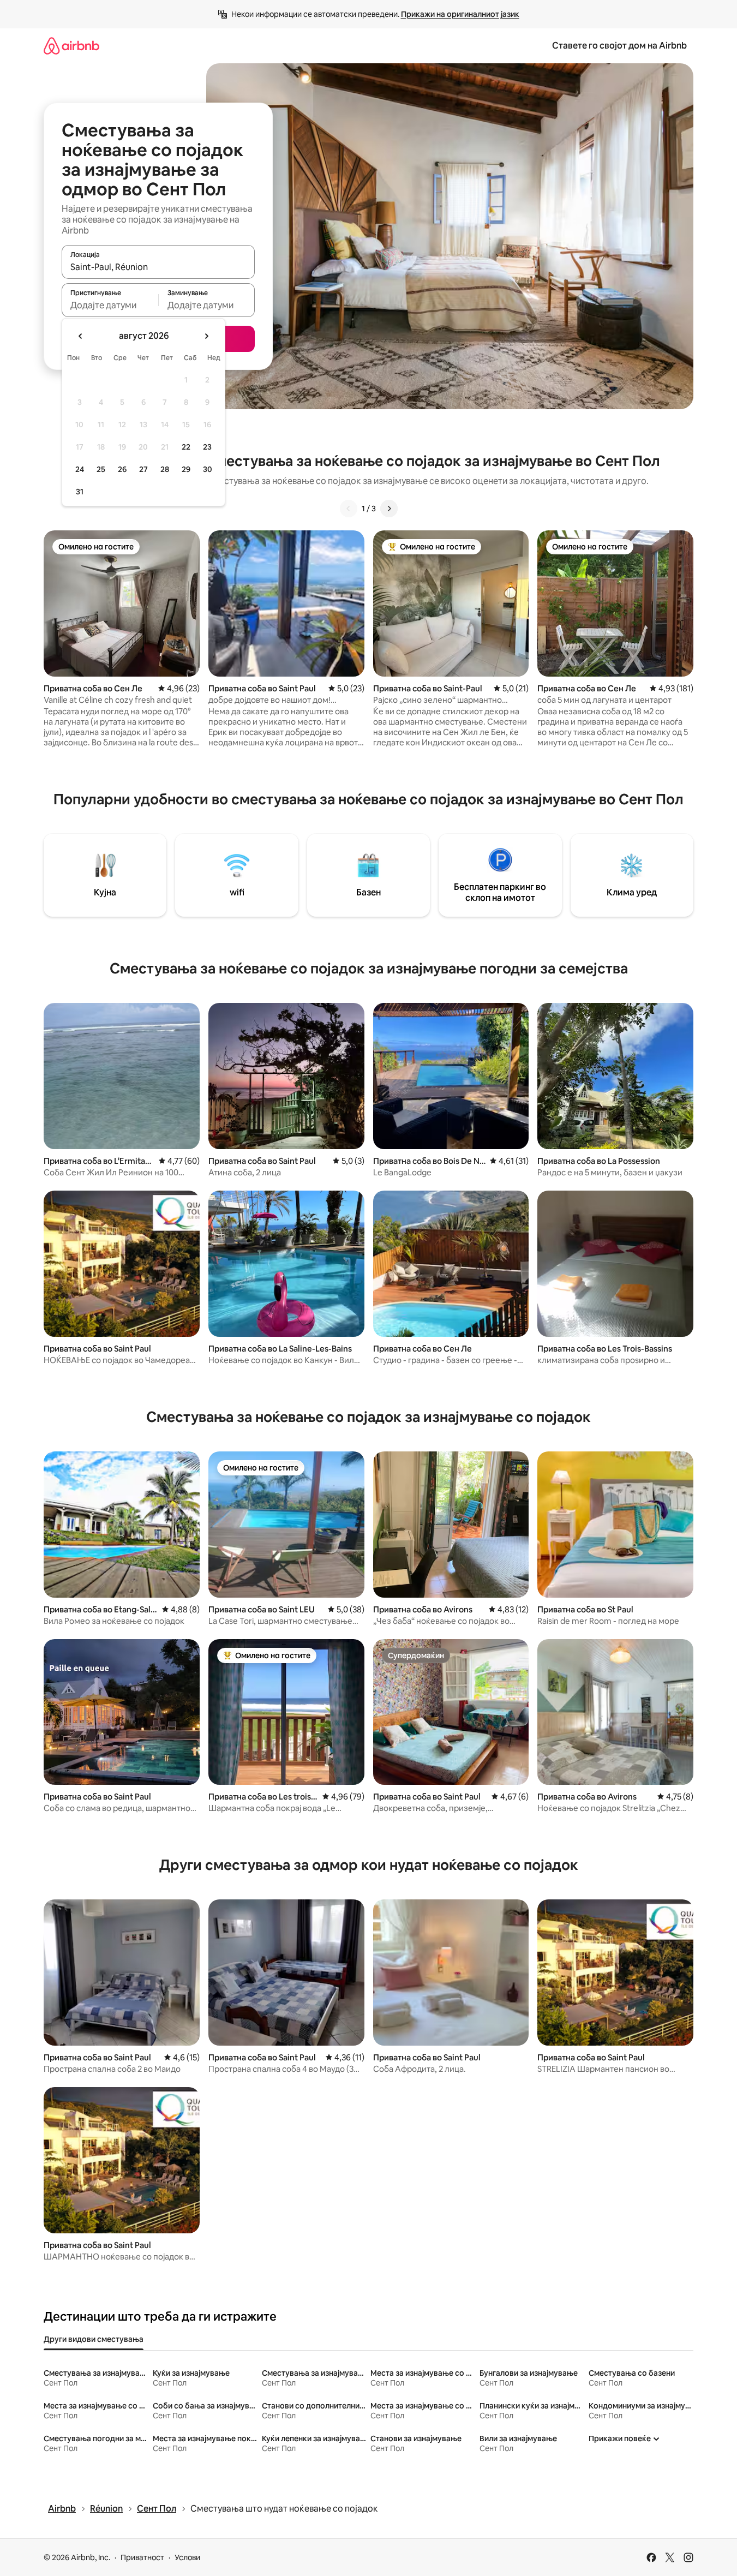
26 (122, 469)
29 (186, 469)
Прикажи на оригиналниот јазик (460, 14)
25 (101, 469)
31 (80, 492)
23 (207, 447)
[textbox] (110, 305)
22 (186, 447)
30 (208, 469)
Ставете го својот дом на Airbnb (619, 46)
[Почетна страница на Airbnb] (71, 46)
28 (165, 469)
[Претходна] (349, 509)
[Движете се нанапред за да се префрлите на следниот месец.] (206, 336)
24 (80, 469)
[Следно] (389, 509)
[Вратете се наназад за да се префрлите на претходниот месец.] (81, 336)
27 (143, 469)
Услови (187, 2557)
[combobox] (158, 267)
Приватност (142, 2557)
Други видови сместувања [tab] (94, 2339)
